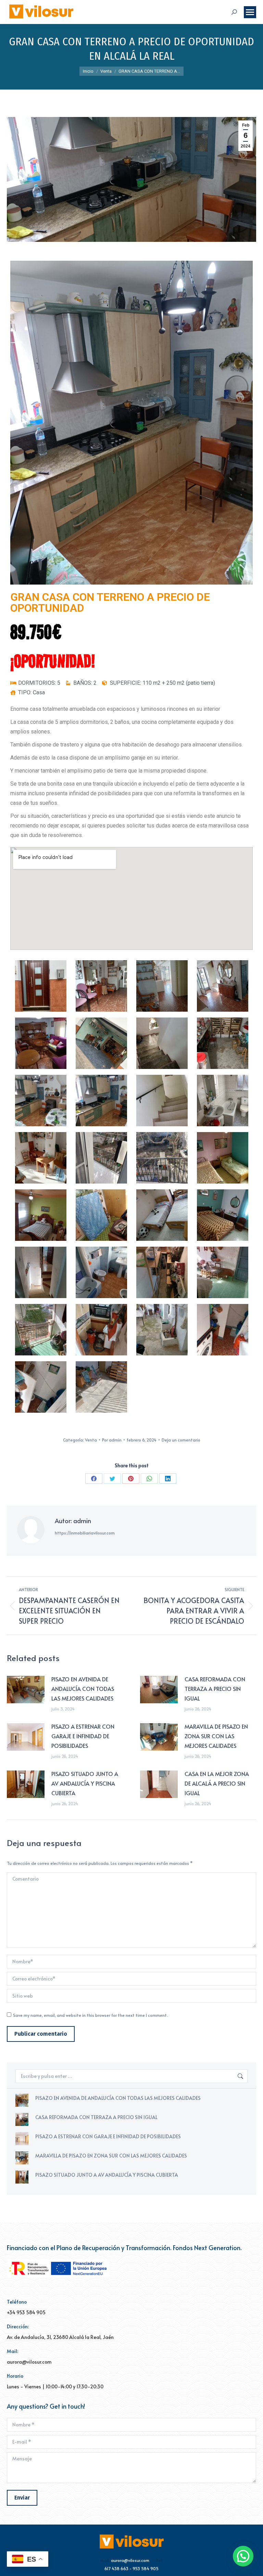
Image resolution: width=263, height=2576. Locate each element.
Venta (91, 1440)
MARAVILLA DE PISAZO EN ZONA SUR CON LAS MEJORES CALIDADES (216, 1736)
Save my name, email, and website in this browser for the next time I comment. (90, 2015)
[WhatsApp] (149, 1479)
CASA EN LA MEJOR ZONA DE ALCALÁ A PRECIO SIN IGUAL (217, 1783)
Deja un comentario (181, 1440)
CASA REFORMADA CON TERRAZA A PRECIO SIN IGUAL (215, 1689)
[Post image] (26, 1690)
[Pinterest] (131, 1479)
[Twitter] (112, 1479)
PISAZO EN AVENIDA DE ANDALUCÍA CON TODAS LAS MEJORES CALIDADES (83, 1689)
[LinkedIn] (168, 1479)
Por (112, 1440)
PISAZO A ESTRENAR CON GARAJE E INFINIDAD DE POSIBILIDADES (83, 1736)
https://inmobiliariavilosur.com (85, 1533)
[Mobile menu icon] (250, 12)
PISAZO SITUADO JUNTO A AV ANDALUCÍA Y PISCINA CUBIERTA (85, 1783)
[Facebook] (94, 1479)
